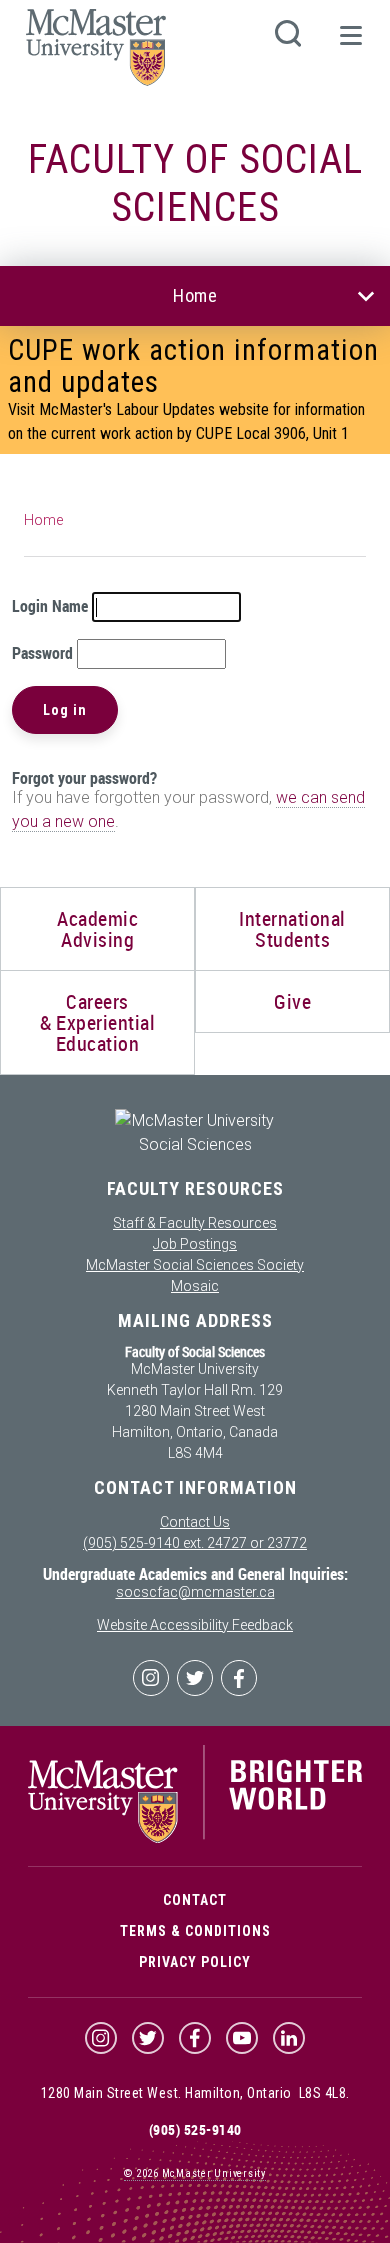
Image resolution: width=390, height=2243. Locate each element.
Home (195, 295)
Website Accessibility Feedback (195, 1625)
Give (292, 1001)
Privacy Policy (195, 1962)
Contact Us (195, 1522)
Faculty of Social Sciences (195, 183)
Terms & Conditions (195, 1931)
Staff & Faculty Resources (195, 1223)
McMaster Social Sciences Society (195, 1265)
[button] (350, 44)
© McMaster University (195, 2173)
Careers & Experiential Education (97, 1022)
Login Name (50, 606)
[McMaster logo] (195, 1838)
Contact (195, 1900)
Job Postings (195, 1244)
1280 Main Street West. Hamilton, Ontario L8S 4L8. (195, 2093)
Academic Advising (97, 929)
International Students (292, 929)
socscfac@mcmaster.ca (195, 1592)
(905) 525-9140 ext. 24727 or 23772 (195, 1543)
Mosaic (195, 1286)
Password (42, 653)
